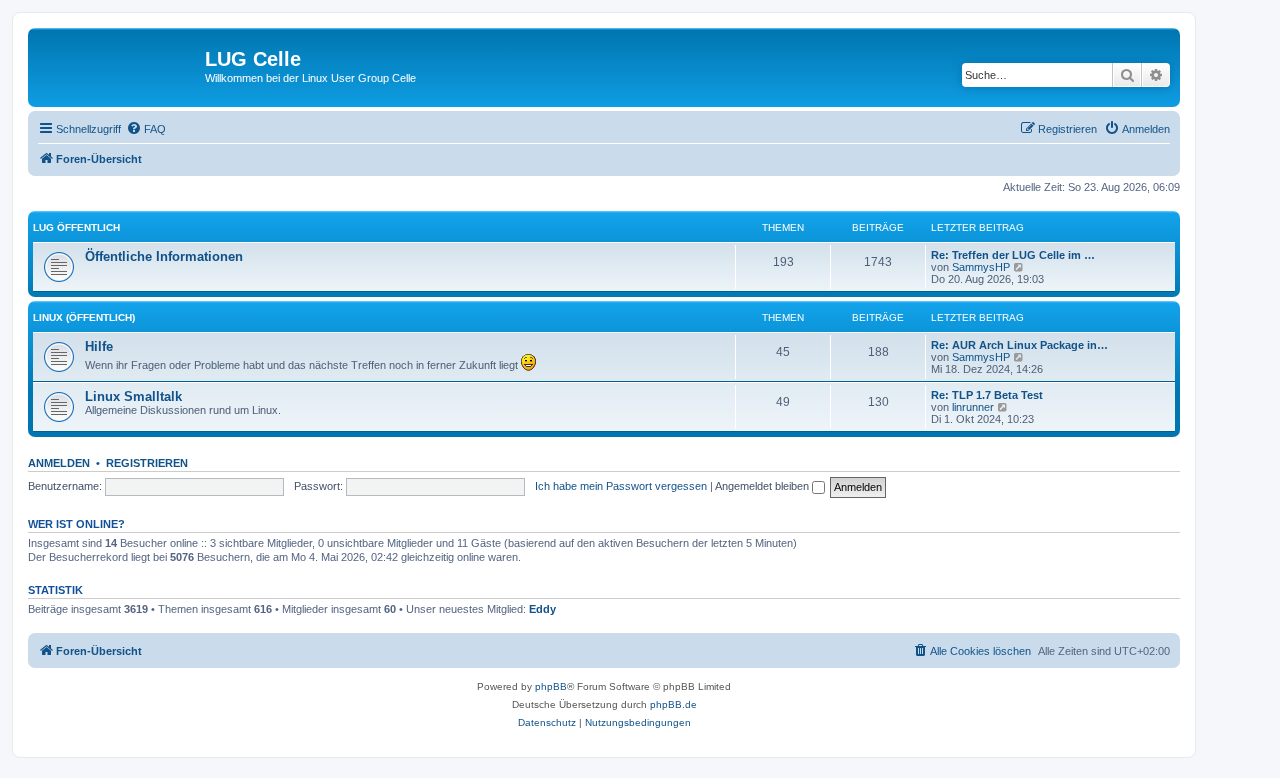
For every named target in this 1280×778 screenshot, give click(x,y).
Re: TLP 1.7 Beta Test (987, 395)
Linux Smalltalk (133, 396)
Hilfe (99, 346)
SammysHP (981, 267)
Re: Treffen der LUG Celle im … (1013, 255)
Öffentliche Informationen (164, 256)
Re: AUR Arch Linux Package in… (1019, 345)
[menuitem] (146, 129)
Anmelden (59, 463)
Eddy (542, 609)
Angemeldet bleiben (763, 486)
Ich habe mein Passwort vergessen (621, 486)
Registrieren (147, 463)
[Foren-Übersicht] (119, 65)
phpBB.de (673, 704)
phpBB (551, 686)
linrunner (973, 407)
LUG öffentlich (76, 227)
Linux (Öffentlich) (84, 317)
